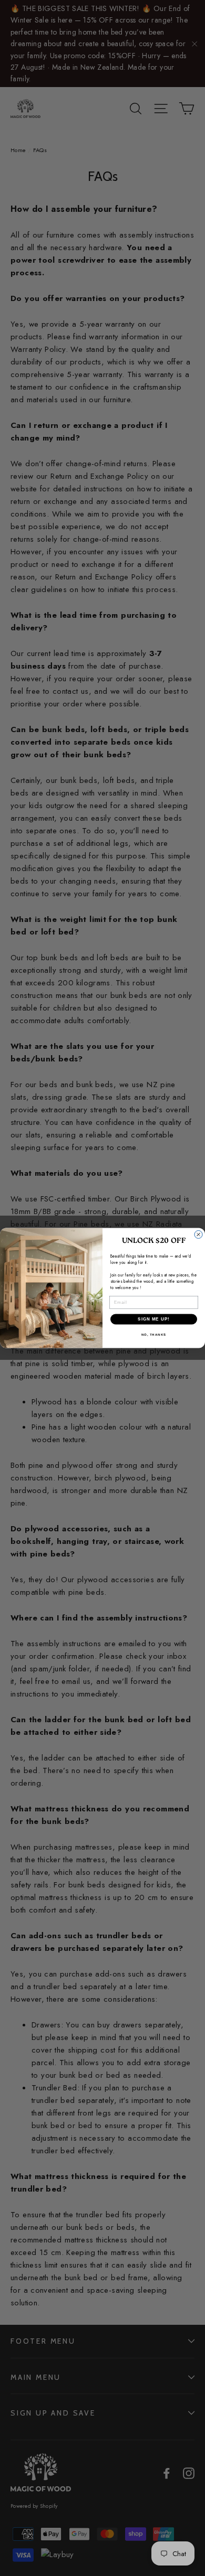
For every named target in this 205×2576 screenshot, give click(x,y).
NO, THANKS (154, 1335)
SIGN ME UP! (154, 1319)
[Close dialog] (198, 1235)
